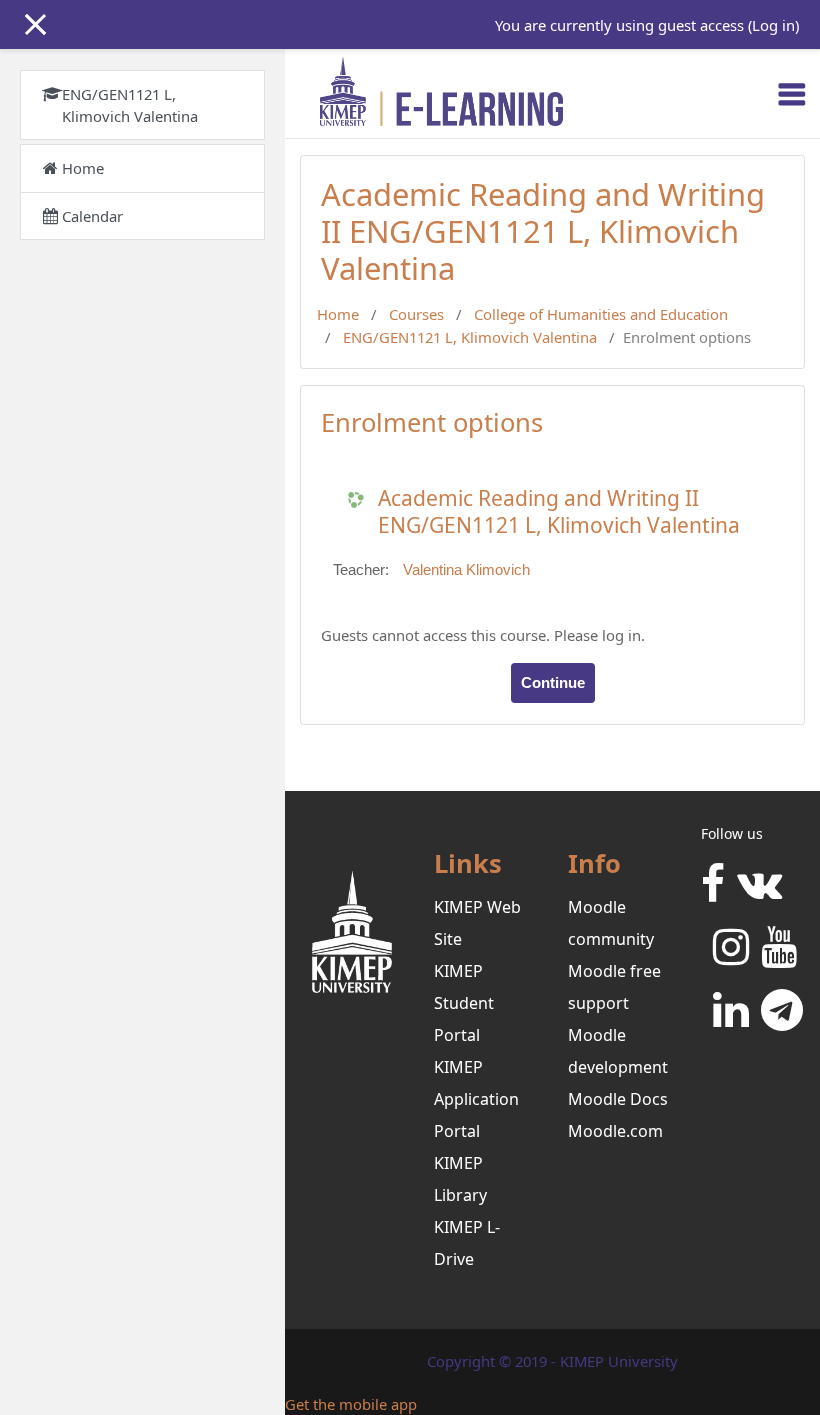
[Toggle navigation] (792, 94)
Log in (773, 25)
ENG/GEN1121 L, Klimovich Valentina (470, 337)
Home (338, 314)
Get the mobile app (351, 1404)
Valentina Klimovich (466, 570)
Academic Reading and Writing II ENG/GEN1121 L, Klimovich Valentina (559, 512)
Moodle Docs (618, 1099)
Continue (553, 683)
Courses (416, 314)
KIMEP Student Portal (464, 1003)
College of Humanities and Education (601, 314)
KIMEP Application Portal (476, 1099)
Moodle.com (615, 1131)
